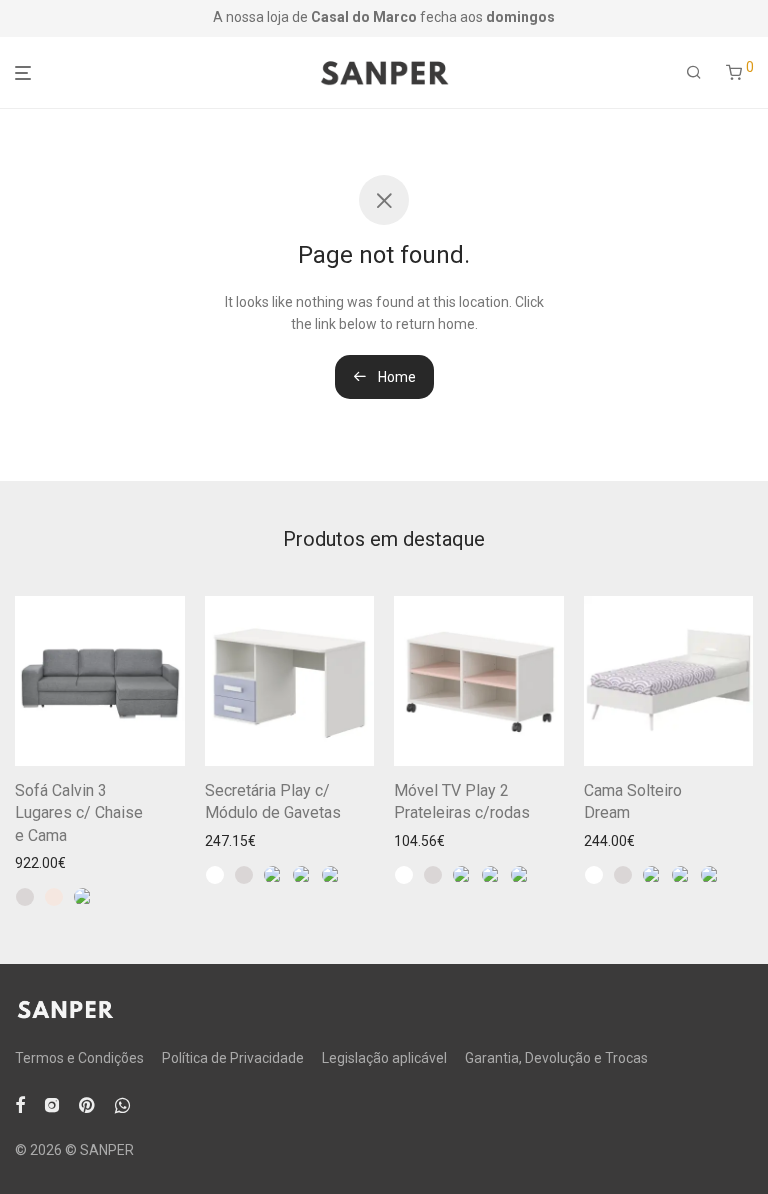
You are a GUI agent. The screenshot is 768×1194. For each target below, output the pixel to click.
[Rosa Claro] (331, 875)
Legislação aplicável (384, 1058)
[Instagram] (52, 1104)
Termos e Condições (79, 1058)
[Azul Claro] (302, 875)
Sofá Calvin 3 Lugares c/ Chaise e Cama (79, 813)
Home (395, 377)
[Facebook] (20, 1104)
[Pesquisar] (694, 73)
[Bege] (54, 897)
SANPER (107, 1150)
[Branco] (215, 875)
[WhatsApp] (122, 1104)
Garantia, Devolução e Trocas (556, 1058)
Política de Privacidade (233, 1058)
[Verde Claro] (273, 875)
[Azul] (83, 897)
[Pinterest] (88, 1104)
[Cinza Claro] (25, 897)
